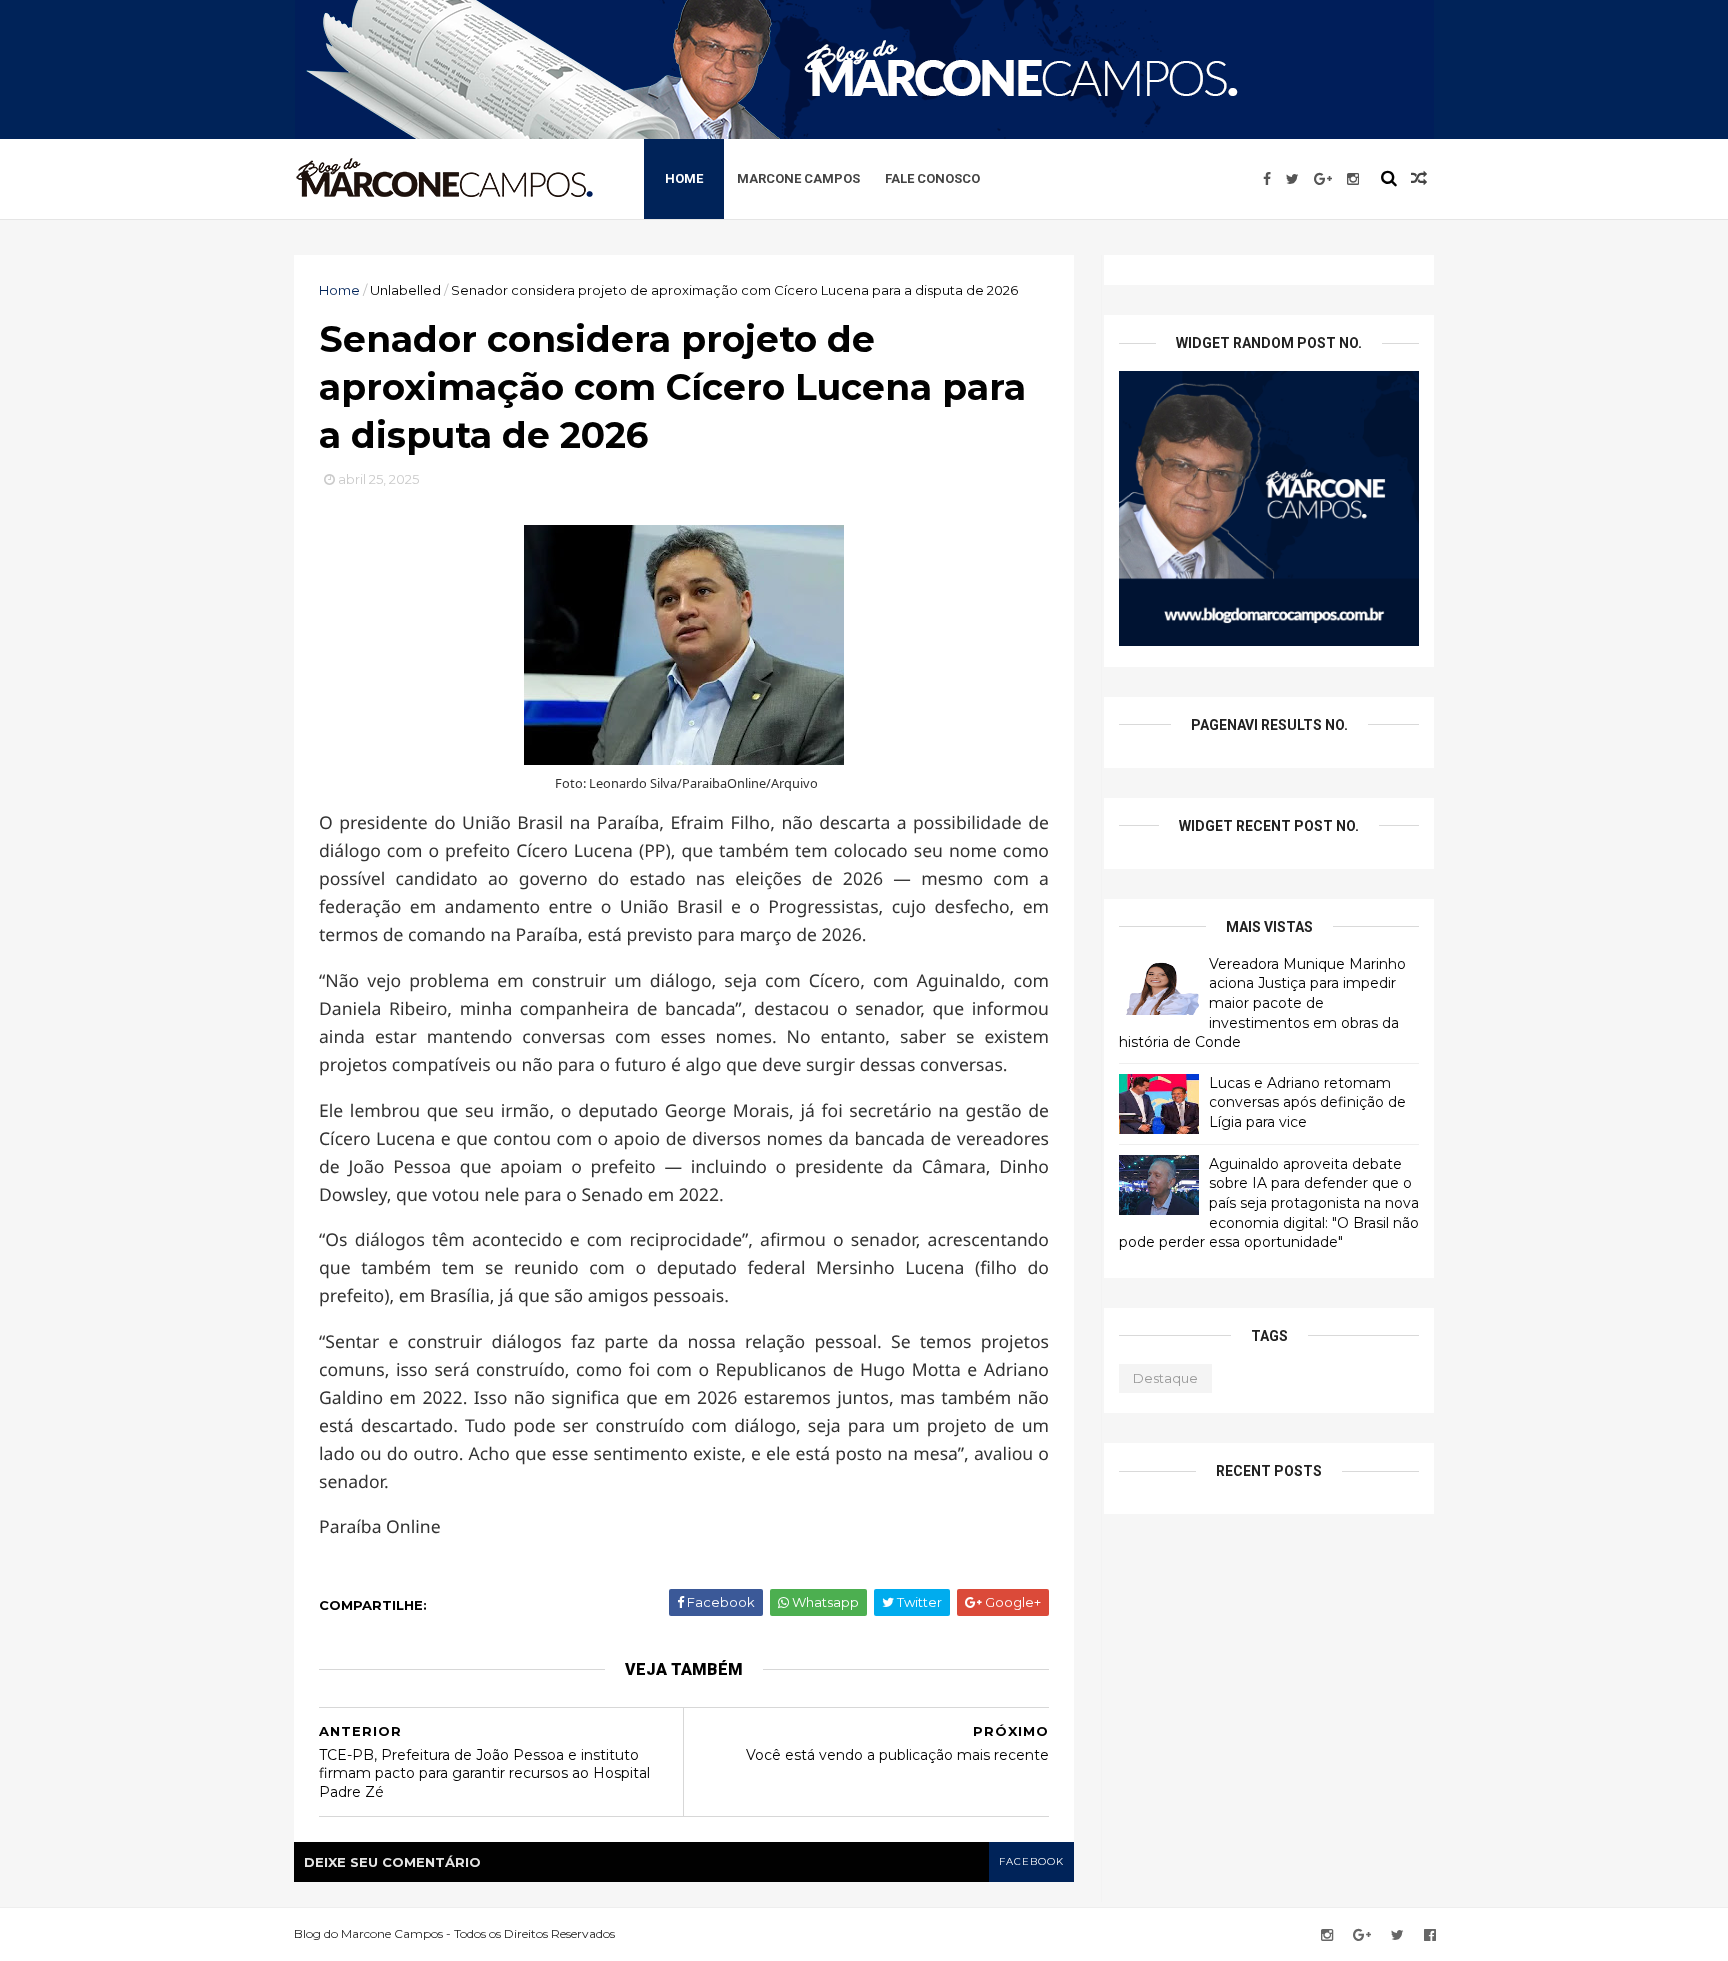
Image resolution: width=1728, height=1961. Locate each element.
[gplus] (1323, 179)
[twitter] (1292, 179)
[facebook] (1267, 179)
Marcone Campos (798, 178)
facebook (1031, 1861)
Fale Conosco (932, 178)
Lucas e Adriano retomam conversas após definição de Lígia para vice (1307, 1102)
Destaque (1165, 1378)
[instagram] (1353, 179)
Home (684, 178)
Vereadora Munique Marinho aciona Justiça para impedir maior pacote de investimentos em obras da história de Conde (1262, 1003)
